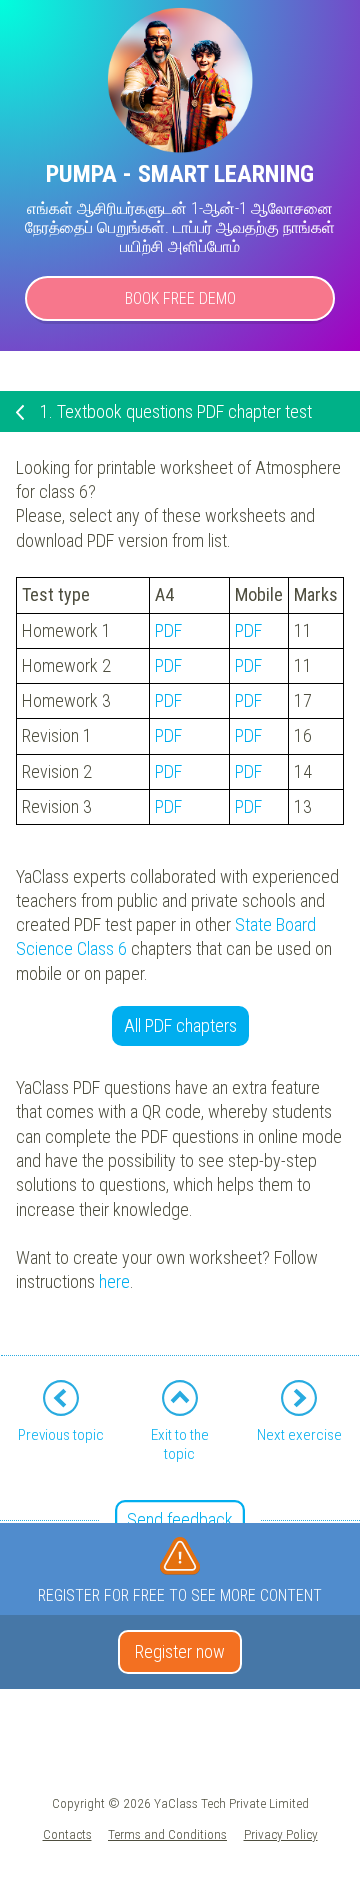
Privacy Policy (281, 1834)
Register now (180, 1651)
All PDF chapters (180, 1025)
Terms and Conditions (167, 1834)
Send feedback (180, 1519)
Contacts (67, 1834)
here (114, 1281)
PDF (168, 630)
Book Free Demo (180, 298)
